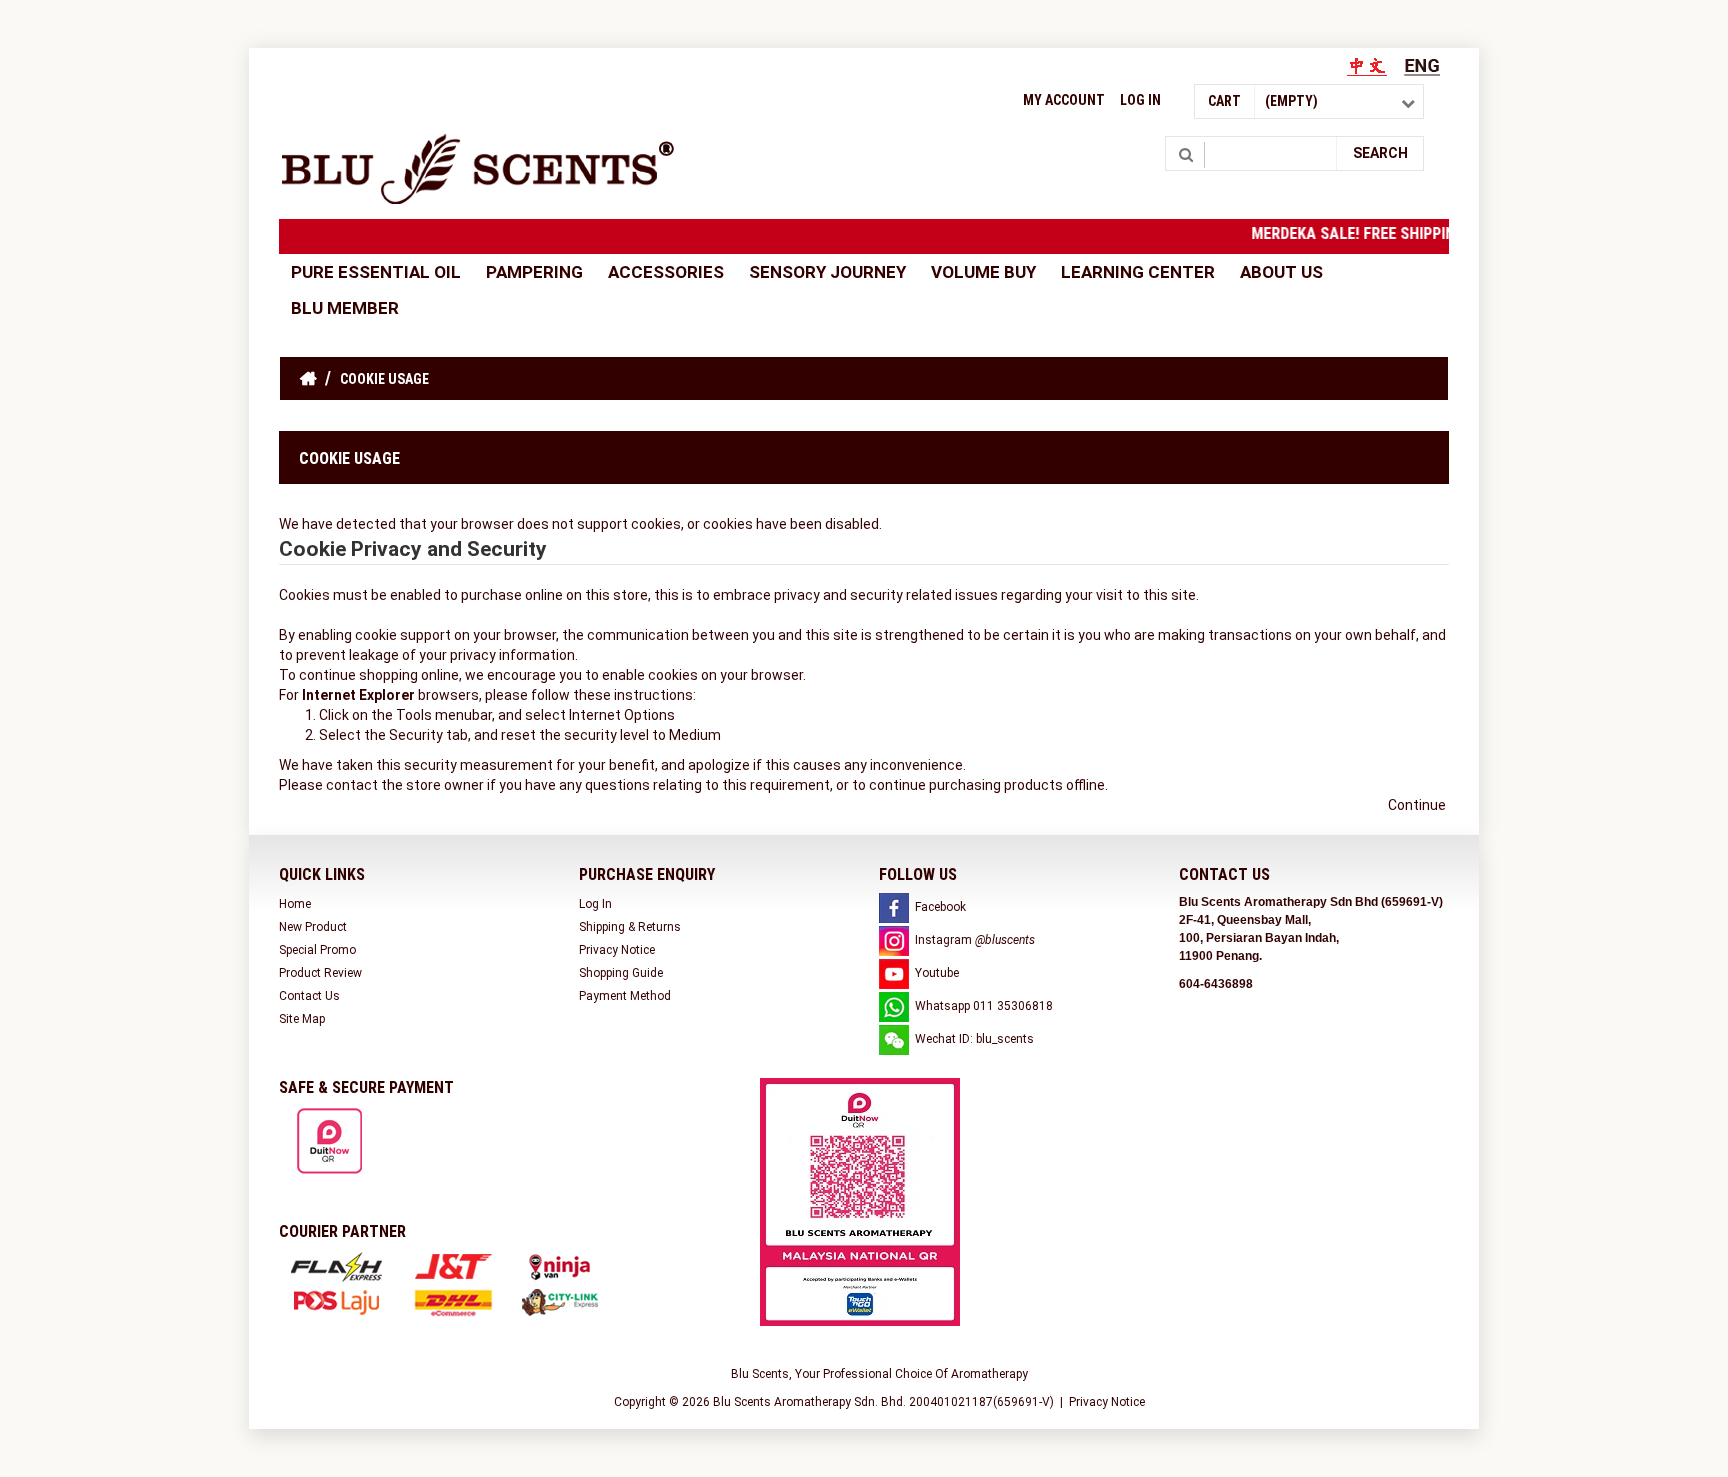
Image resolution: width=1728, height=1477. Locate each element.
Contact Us (309, 996)
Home (295, 904)
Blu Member (345, 308)
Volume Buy (983, 272)
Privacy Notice (617, 950)
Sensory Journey (827, 272)
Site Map (302, 1019)
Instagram (975, 940)
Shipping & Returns (630, 927)
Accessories (666, 272)
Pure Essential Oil (376, 272)
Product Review (320, 973)
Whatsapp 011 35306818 (984, 1006)
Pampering (534, 272)
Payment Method (625, 996)
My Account (1064, 100)
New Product (313, 927)
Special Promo (317, 950)
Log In (1140, 100)
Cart (1224, 101)
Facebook (940, 907)
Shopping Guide (621, 973)
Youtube (937, 973)
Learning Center (1138, 272)
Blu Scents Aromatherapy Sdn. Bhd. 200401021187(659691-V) (883, 1402)
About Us (1281, 272)
